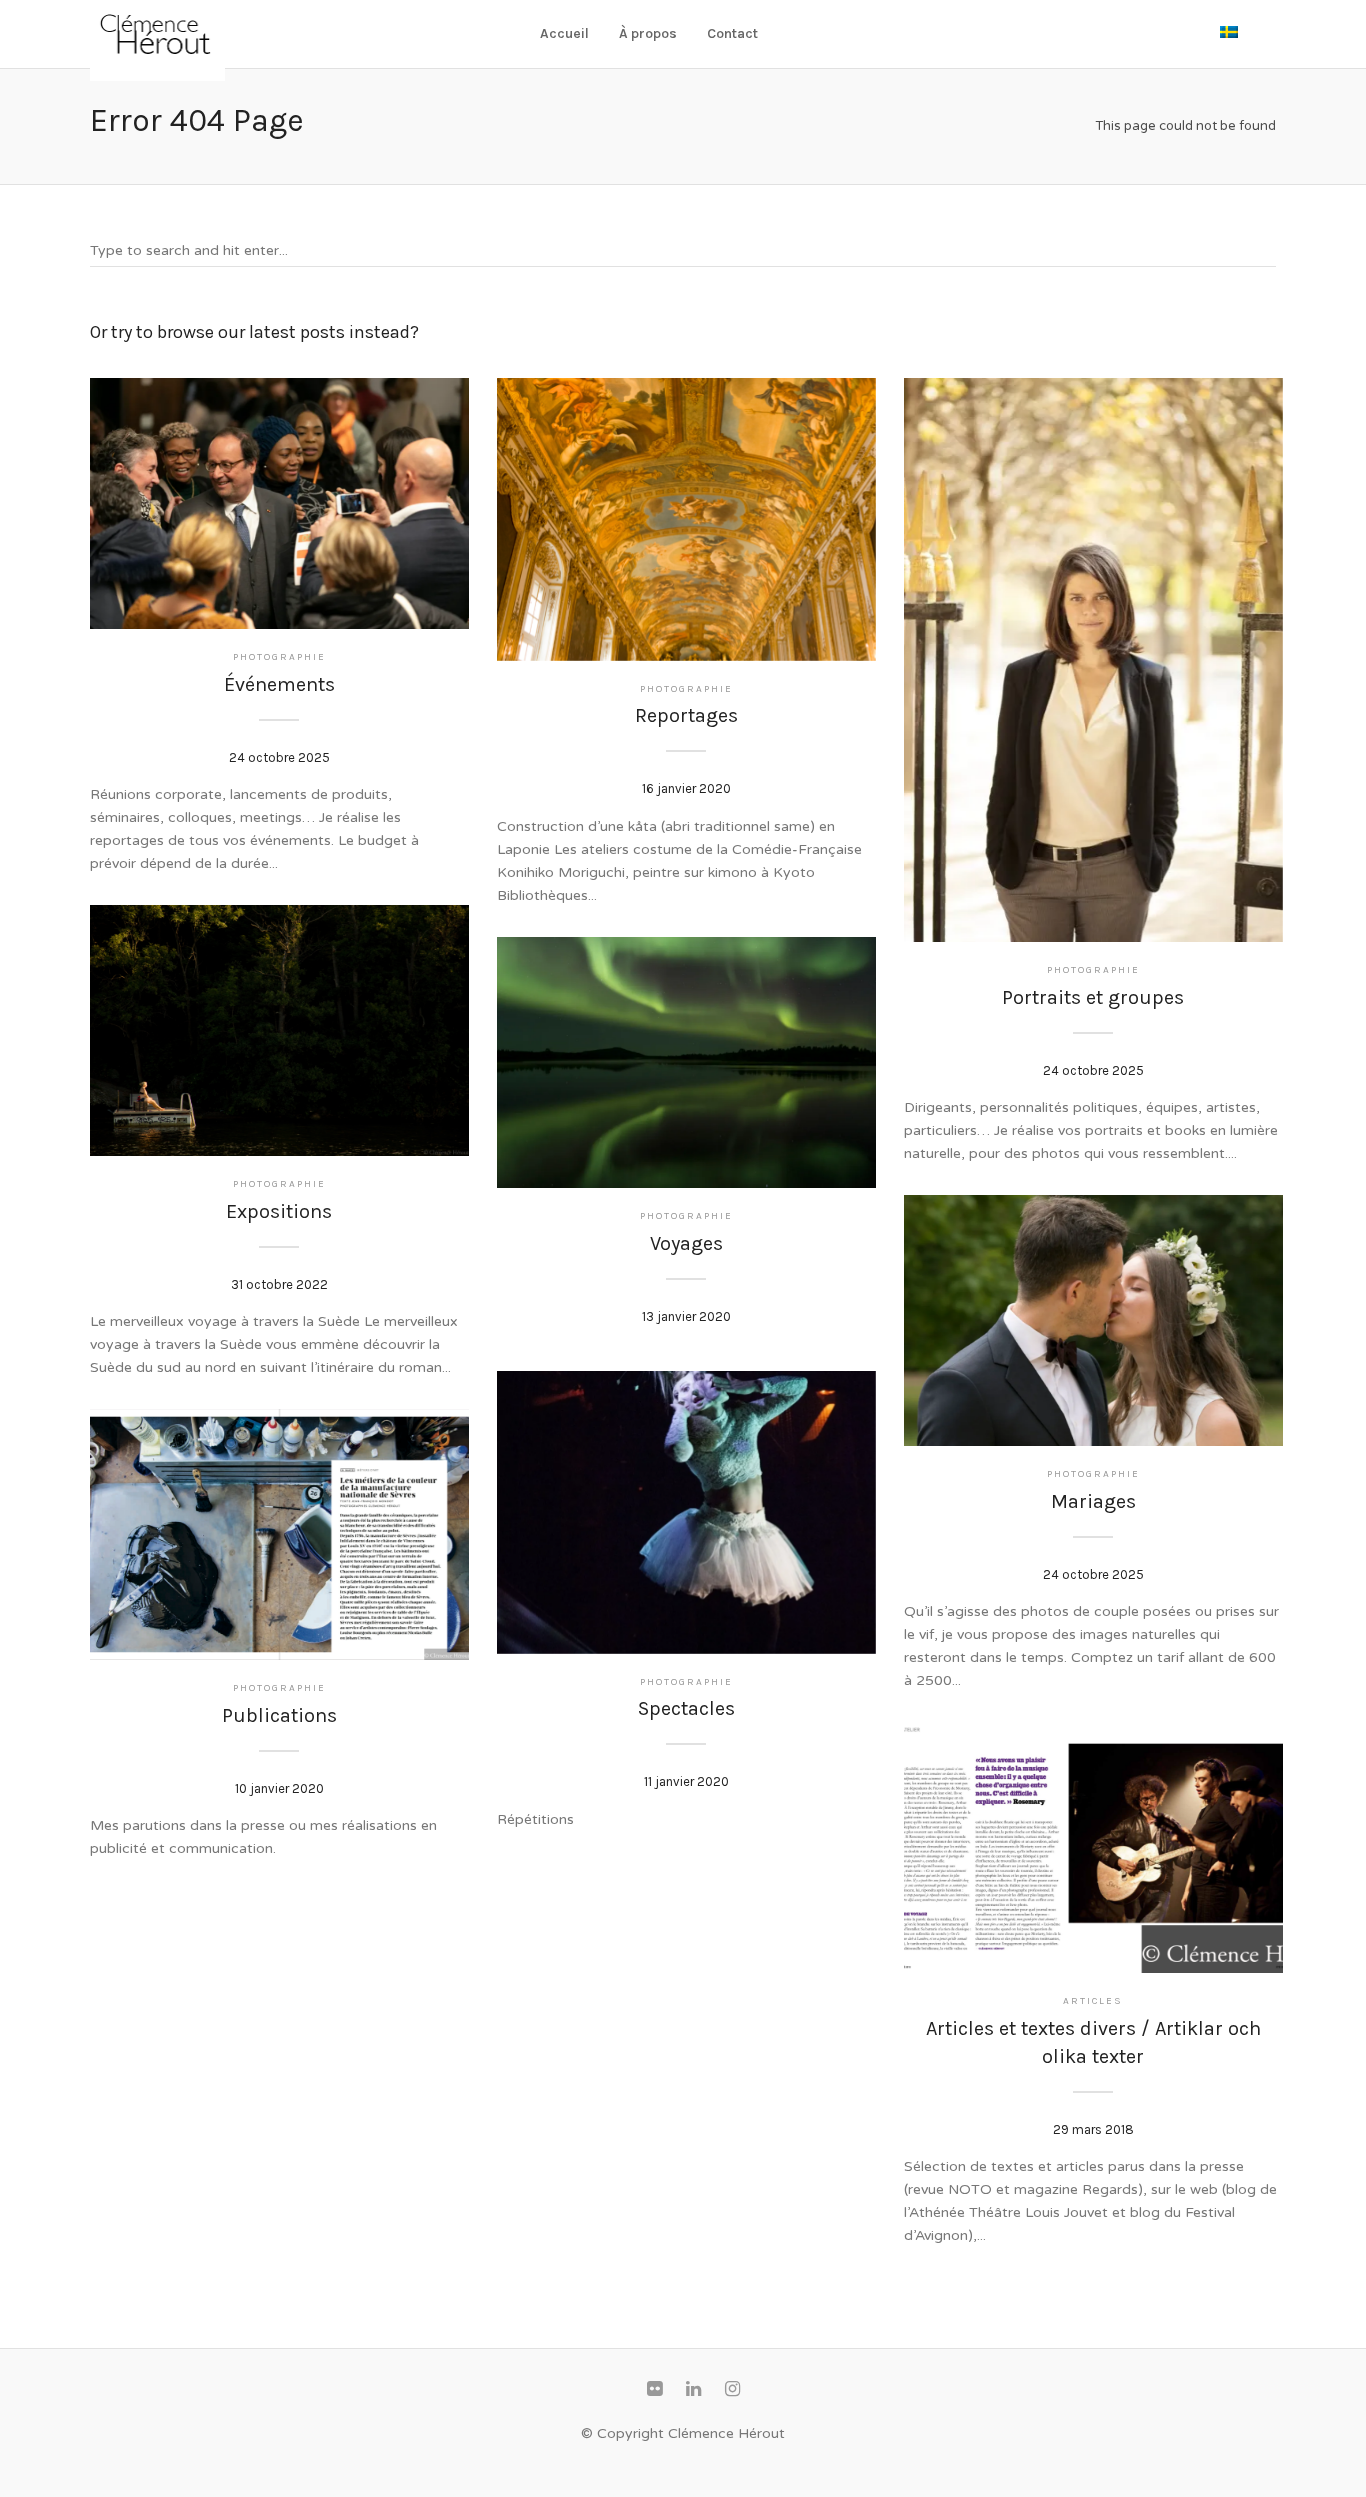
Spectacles (686, 1708)
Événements (279, 684)
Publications (279, 1715)
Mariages (1093, 1501)
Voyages (686, 1243)
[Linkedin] (693, 2389)
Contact (732, 33)
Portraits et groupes (1093, 997)
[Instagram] (732, 2389)
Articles (1093, 2001)
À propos (648, 33)
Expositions (279, 1211)
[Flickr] (654, 2389)
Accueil (564, 33)
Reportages (686, 715)
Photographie (279, 657)
